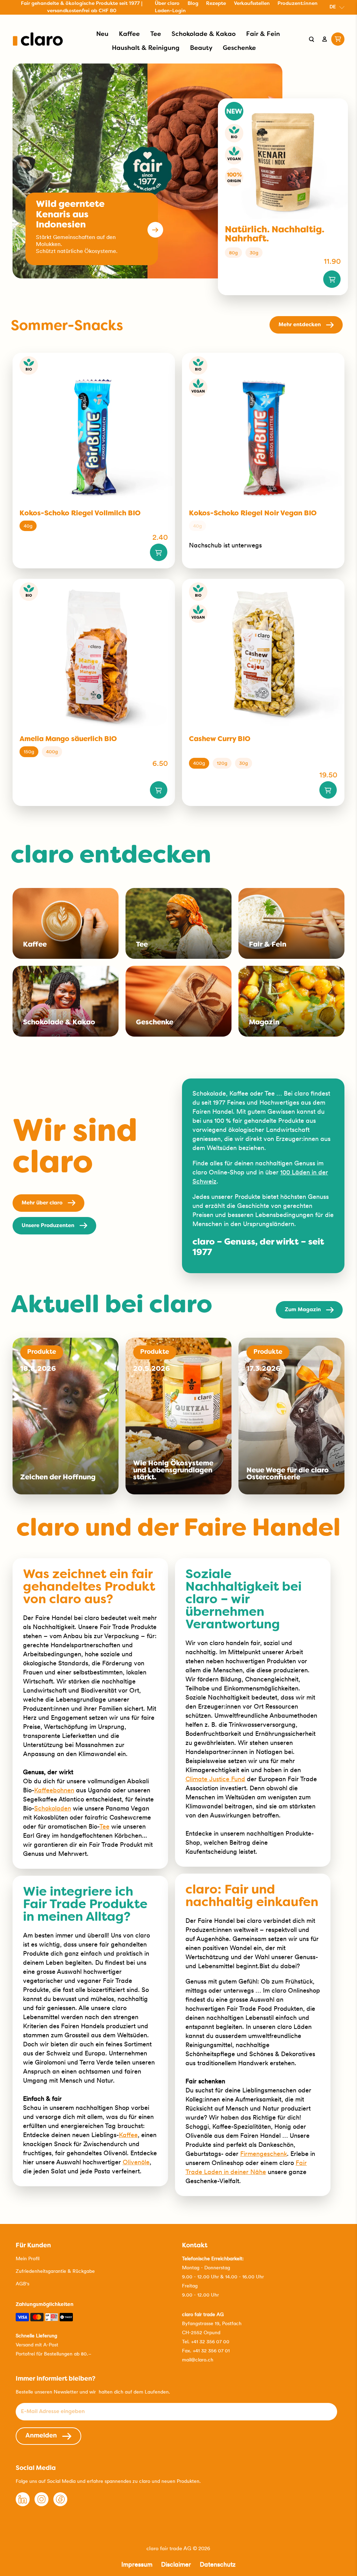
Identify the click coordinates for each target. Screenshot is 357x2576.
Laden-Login (170, 11)
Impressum (137, 2564)
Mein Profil (28, 2258)
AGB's (22, 2284)
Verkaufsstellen (252, 4)
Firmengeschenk (264, 2154)
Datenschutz (218, 2564)
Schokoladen (53, 1808)
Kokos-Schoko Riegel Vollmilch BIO (80, 514)
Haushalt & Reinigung (146, 48)
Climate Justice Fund (215, 1779)
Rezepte (216, 4)
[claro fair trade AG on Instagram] (41, 2504)
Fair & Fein (263, 34)
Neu (102, 34)
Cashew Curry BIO (220, 739)
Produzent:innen (298, 4)
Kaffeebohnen (54, 1790)
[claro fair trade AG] (38, 39)
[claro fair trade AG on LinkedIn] (23, 2504)
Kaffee (129, 34)
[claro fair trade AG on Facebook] (60, 2504)
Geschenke (239, 48)
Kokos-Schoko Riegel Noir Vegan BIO (253, 514)
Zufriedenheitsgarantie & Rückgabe (55, 2271)
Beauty (201, 48)
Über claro (167, 4)
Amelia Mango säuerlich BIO (68, 739)
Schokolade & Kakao (204, 34)
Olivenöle (136, 2162)
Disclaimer (176, 2564)
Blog (193, 4)
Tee (156, 34)
